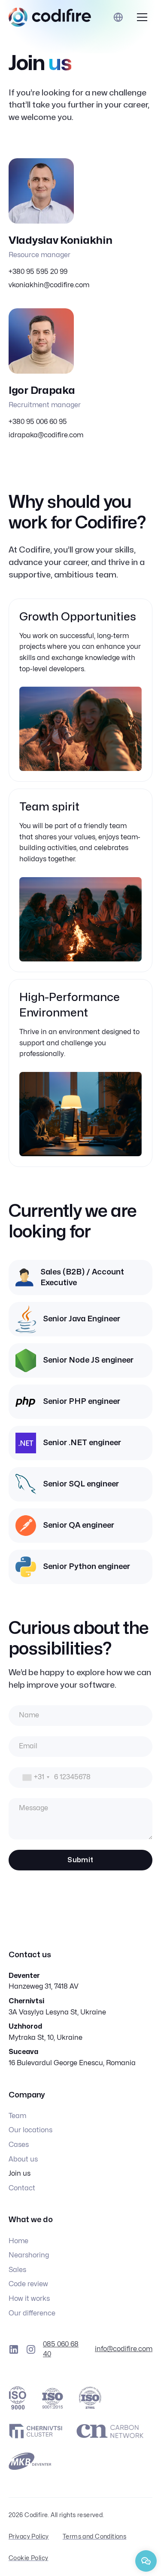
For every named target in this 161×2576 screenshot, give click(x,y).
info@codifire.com (124, 2349)
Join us (20, 2174)
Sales (17, 2270)
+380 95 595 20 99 (38, 272)
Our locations (30, 2130)
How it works (29, 2299)
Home (18, 2241)
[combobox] (30, 1778)
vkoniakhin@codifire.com (49, 285)
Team (17, 2116)
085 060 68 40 (61, 2349)
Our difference (32, 2313)
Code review (28, 2284)
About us (23, 2159)
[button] (142, 17)
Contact (22, 2188)
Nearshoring (29, 2255)
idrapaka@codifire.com (46, 435)
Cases (19, 2145)
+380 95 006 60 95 (38, 422)
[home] (50, 17)
